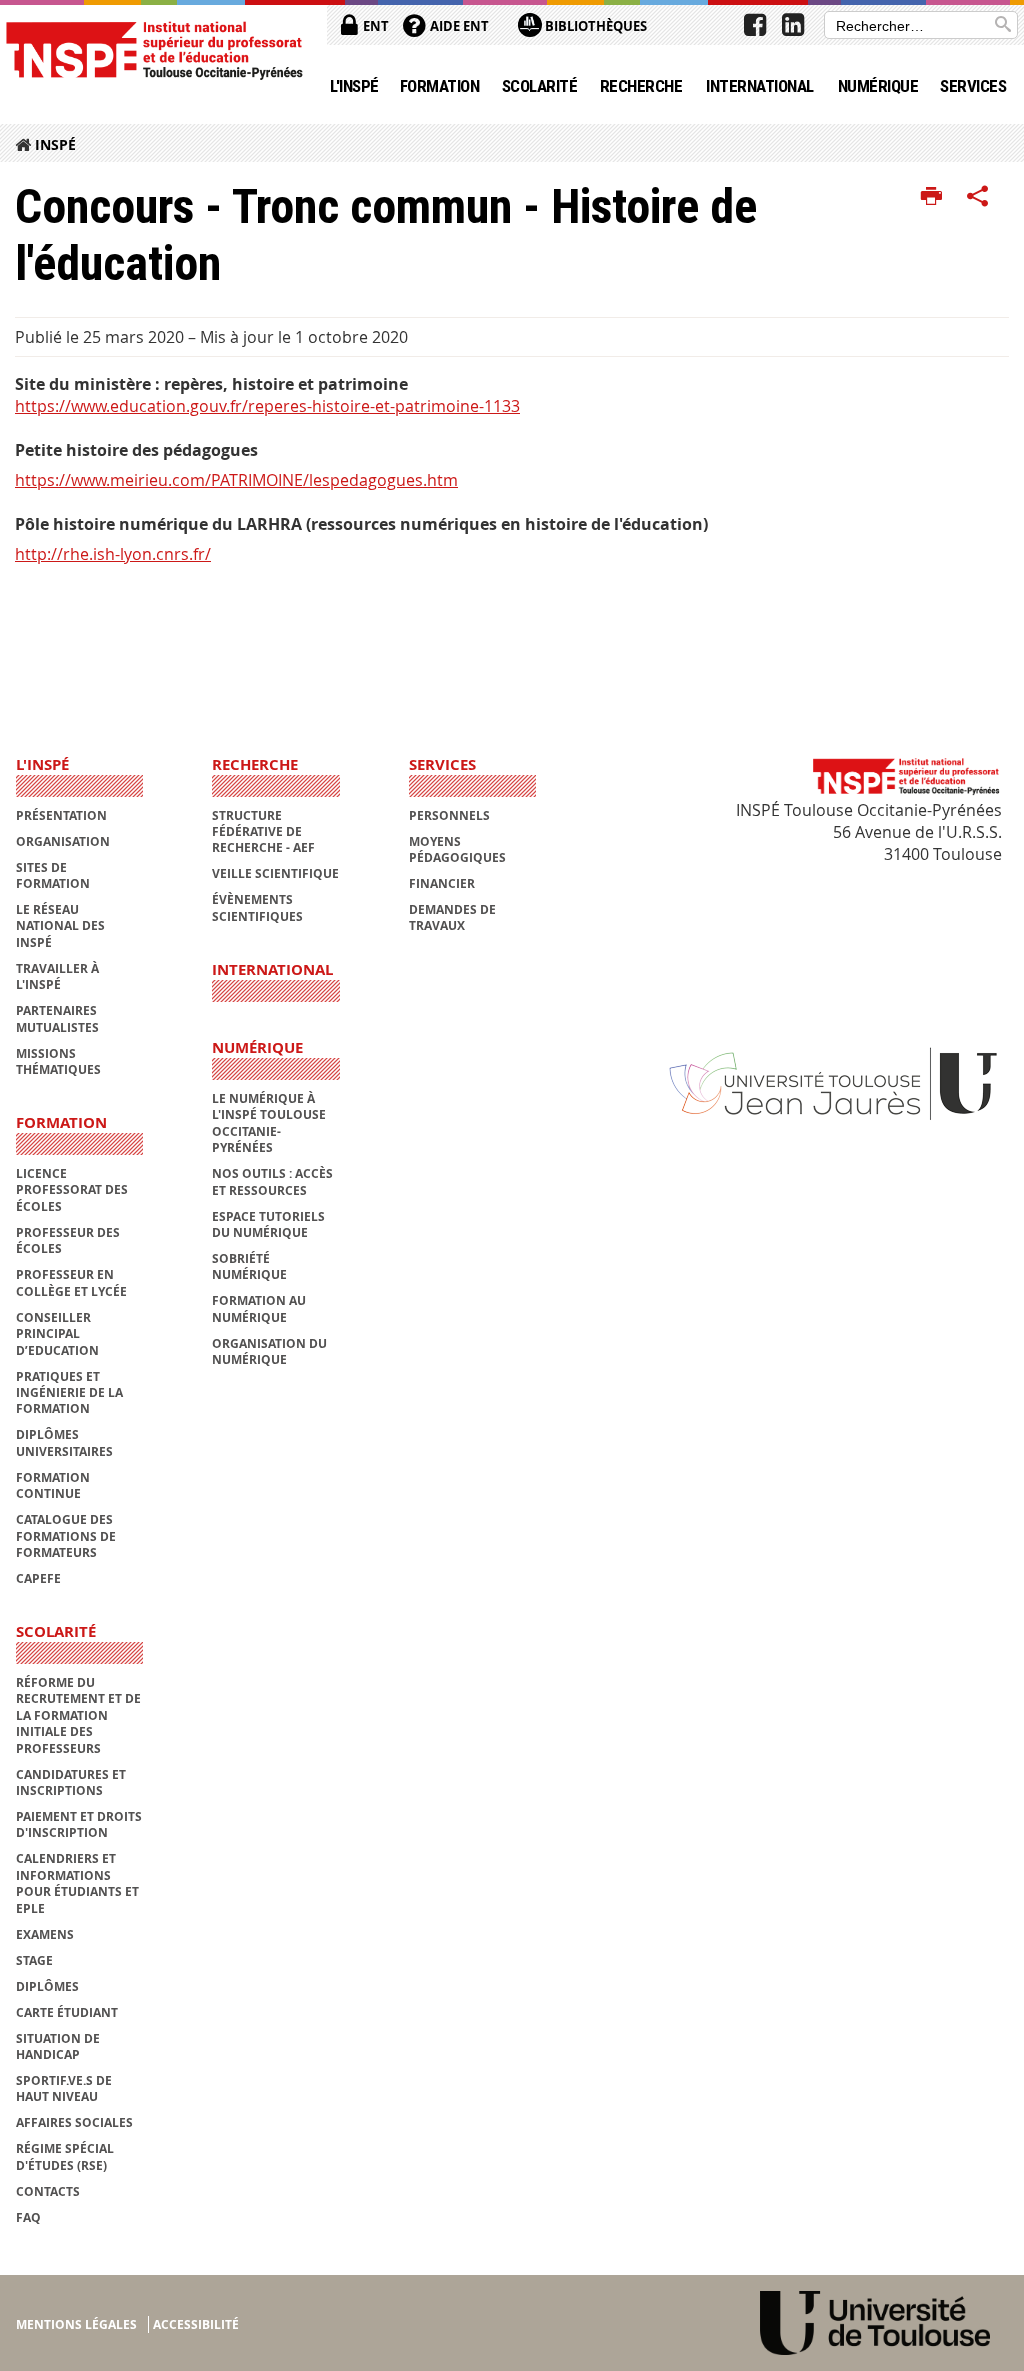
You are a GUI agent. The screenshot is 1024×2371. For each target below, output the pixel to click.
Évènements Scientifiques (257, 907)
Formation (439, 86)
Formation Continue (53, 1485)
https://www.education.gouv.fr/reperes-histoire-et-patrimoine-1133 (267, 406)
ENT (374, 26)
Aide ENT (458, 26)
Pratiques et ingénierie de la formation (69, 1393)
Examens (45, 1934)
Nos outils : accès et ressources (272, 1181)
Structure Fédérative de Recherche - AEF (263, 832)
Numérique (878, 86)
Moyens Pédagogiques (457, 849)
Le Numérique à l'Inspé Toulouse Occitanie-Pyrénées (269, 1123)
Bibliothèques (594, 26)
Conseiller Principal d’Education (57, 1334)
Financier (442, 883)
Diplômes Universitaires (64, 1442)
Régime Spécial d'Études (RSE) (65, 2156)
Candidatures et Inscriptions (71, 1782)
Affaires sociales (74, 2122)
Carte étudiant (67, 2012)
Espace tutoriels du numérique (268, 1224)
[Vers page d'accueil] (153, 49)
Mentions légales (76, 2324)
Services (973, 86)
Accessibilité (196, 2324)
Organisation (63, 841)
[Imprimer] (931, 197)
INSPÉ (55, 144)
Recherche (641, 86)
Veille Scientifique (275, 873)
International (759, 86)
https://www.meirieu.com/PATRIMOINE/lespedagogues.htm (236, 480)
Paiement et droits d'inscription (79, 1824)
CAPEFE (38, 1578)
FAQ (28, 2217)
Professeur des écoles (68, 1240)
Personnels (449, 815)
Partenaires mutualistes (57, 1018)
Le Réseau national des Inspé (60, 926)
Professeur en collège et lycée (71, 1282)
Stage (34, 1960)
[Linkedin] (793, 25)
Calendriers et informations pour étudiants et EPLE (77, 1883)
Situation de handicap (58, 2046)
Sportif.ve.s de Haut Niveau (64, 2088)
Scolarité (539, 86)
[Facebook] (755, 25)
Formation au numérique (259, 1308)
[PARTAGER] (978, 197)
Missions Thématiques (58, 1061)
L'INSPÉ (354, 86)
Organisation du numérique (269, 1351)
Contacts (48, 2191)
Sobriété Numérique (249, 1266)
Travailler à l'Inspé (57, 976)
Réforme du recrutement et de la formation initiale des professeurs (78, 1715)
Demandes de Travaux (452, 917)
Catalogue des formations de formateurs (66, 1536)
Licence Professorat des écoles (72, 1190)
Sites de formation (53, 875)
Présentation (61, 815)
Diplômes (47, 1986)
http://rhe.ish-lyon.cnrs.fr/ (113, 554)
